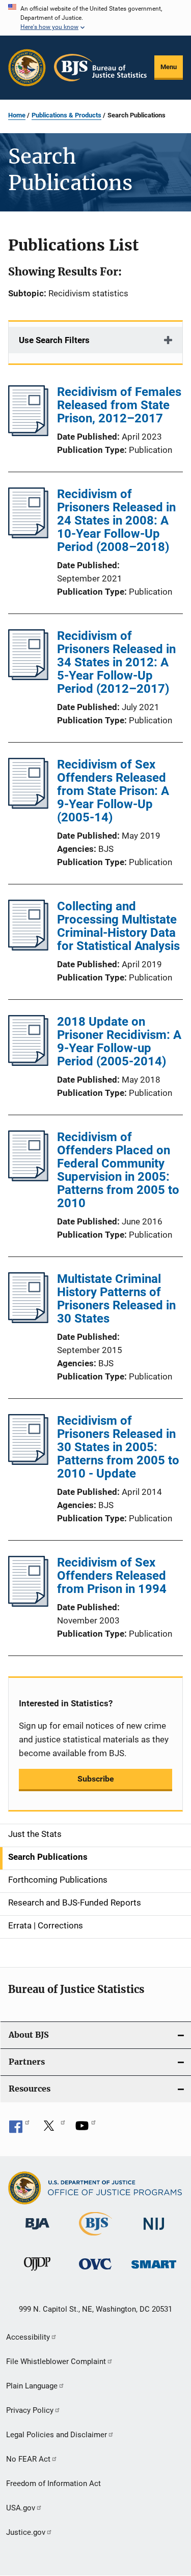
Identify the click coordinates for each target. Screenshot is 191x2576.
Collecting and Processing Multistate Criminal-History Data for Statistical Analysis (118, 926)
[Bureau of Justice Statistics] (95, 2237)
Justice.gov (26, 2532)
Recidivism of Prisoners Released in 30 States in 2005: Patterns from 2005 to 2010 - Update (118, 1447)
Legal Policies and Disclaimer (57, 2435)
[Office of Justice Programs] (27, 68)
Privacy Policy (30, 2410)
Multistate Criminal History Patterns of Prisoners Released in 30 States (116, 1299)
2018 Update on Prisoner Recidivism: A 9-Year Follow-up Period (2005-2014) (119, 1041)
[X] (52, 2129)
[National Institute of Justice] (154, 2232)
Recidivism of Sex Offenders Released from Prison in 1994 (112, 1576)
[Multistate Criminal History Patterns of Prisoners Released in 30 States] (28, 1320)
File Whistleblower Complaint (56, 2362)
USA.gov (21, 2508)
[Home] (100, 68)
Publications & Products (66, 115)
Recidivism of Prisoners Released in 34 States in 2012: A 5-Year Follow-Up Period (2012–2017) (116, 662)
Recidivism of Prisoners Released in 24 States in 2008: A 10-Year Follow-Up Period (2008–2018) (116, 520)
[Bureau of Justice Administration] (37, 2231)
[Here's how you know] (95, 18)
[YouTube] (86, 2129)
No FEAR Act (28, 2459)
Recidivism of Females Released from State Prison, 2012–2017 (119, 405)
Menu (169, 67)
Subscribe (96, 1779)
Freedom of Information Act (53, 2483)
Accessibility (28, 2337)
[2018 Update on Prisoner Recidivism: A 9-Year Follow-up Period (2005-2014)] (28, 1063)
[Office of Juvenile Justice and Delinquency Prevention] (37, 2273)
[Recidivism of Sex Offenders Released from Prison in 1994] (28, 1604)
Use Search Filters (54, 340)
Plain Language (32, 2386)
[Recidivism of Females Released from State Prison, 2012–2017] (28, 433)
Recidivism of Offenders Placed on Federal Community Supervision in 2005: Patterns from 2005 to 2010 (118, 1170)
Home (17, 115)
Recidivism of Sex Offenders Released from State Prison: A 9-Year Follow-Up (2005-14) (113, 791)
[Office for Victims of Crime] (95, 2271)
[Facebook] (19, 2129)
